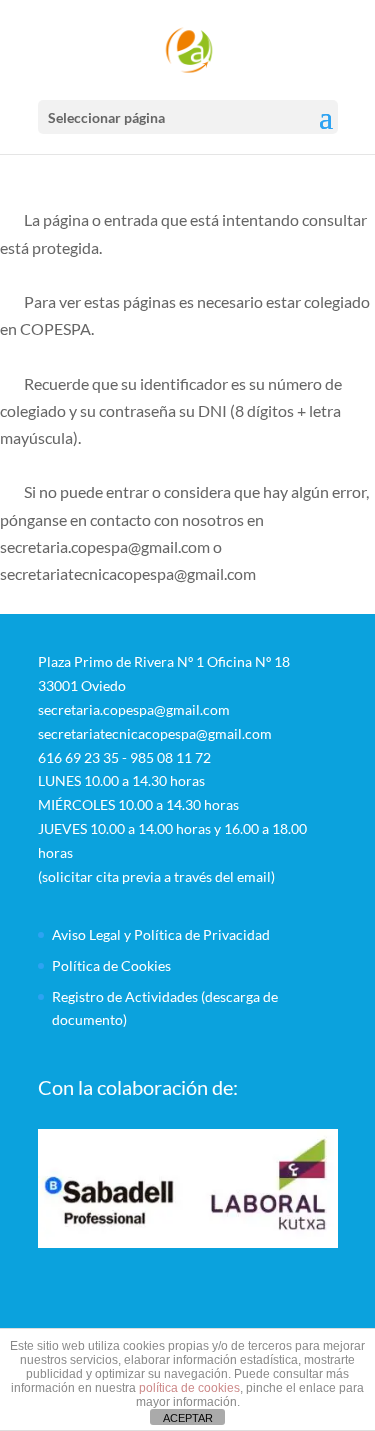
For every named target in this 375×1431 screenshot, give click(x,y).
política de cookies (189, 1388)
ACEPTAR (188, 1418)
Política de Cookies (111, 965)
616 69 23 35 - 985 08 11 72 (124, 757)
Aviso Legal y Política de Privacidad (161, 934)
